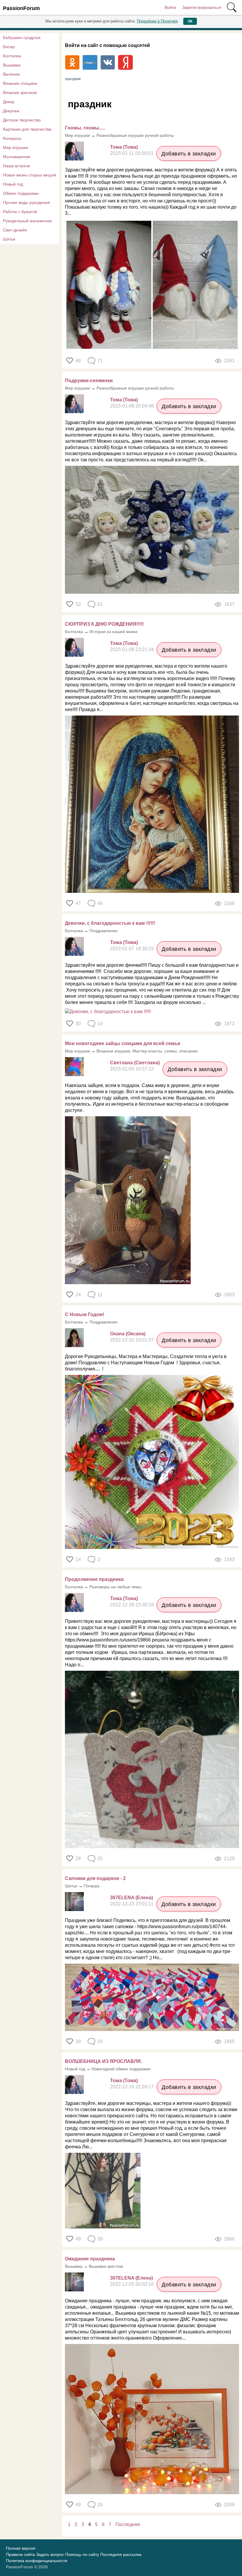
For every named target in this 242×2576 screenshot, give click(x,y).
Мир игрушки (15, 147)
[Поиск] (232, 7)
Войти (170, 7)
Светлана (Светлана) (135, 1063)
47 (78, 903)
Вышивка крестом (106, 2266)
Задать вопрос (50, 2554)
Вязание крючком (20, 93)
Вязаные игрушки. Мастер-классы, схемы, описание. (148, 1051)
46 (78, 361)
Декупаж (11, 111)
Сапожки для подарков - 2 (95, 1878)
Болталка (12, 56)
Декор (9, 102)
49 (78, 2239)
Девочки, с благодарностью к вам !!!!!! (110, 923)
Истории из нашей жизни (113, 632)
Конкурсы (12, 138)
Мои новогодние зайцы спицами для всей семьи (123, 1043)
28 (78, 1859)
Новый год (13, 184)
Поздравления (103, 931)
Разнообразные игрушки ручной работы (135, 135)
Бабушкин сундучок (22, 38)
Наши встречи (17, 166)
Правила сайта (20, 2554)
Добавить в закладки (189, 154)
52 (78, 604)
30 (78, 1024)
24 (78, 1295)
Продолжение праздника (94, 1579)
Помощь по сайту (82, 2554)
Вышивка (12, 65)
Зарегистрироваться (202, 7)
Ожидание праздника (90, 2259)
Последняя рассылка (121, 2554)
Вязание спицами (20, 83)
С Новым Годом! (85, 1314)
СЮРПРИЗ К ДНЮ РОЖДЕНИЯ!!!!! (104, 624)
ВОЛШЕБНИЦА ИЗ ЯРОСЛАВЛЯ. (103, 2061)
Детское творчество (22, 120)
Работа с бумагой (20, 212)
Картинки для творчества (27, 129)
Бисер (9, 47)
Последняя (128, 2524)
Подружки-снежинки (89, 381)
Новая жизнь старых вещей (30, 175)
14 (78, 1559)
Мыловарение (17, 157)
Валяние (11, 74)
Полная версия (21, 2548)
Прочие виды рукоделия (26, 202)
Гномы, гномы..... (85, 128)
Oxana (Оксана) (128, 1334)
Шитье (9, 239)
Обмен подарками (21, 193)
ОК (190, 21)
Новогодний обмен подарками (121, 2069)
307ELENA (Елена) (131, 1898)
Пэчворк (92, 1886)
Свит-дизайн (15, 230)
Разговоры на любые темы (115, 1587)
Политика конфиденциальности (37, 2561)
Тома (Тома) (124, 147)
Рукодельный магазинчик (27, 221)
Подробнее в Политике (157, 21)
